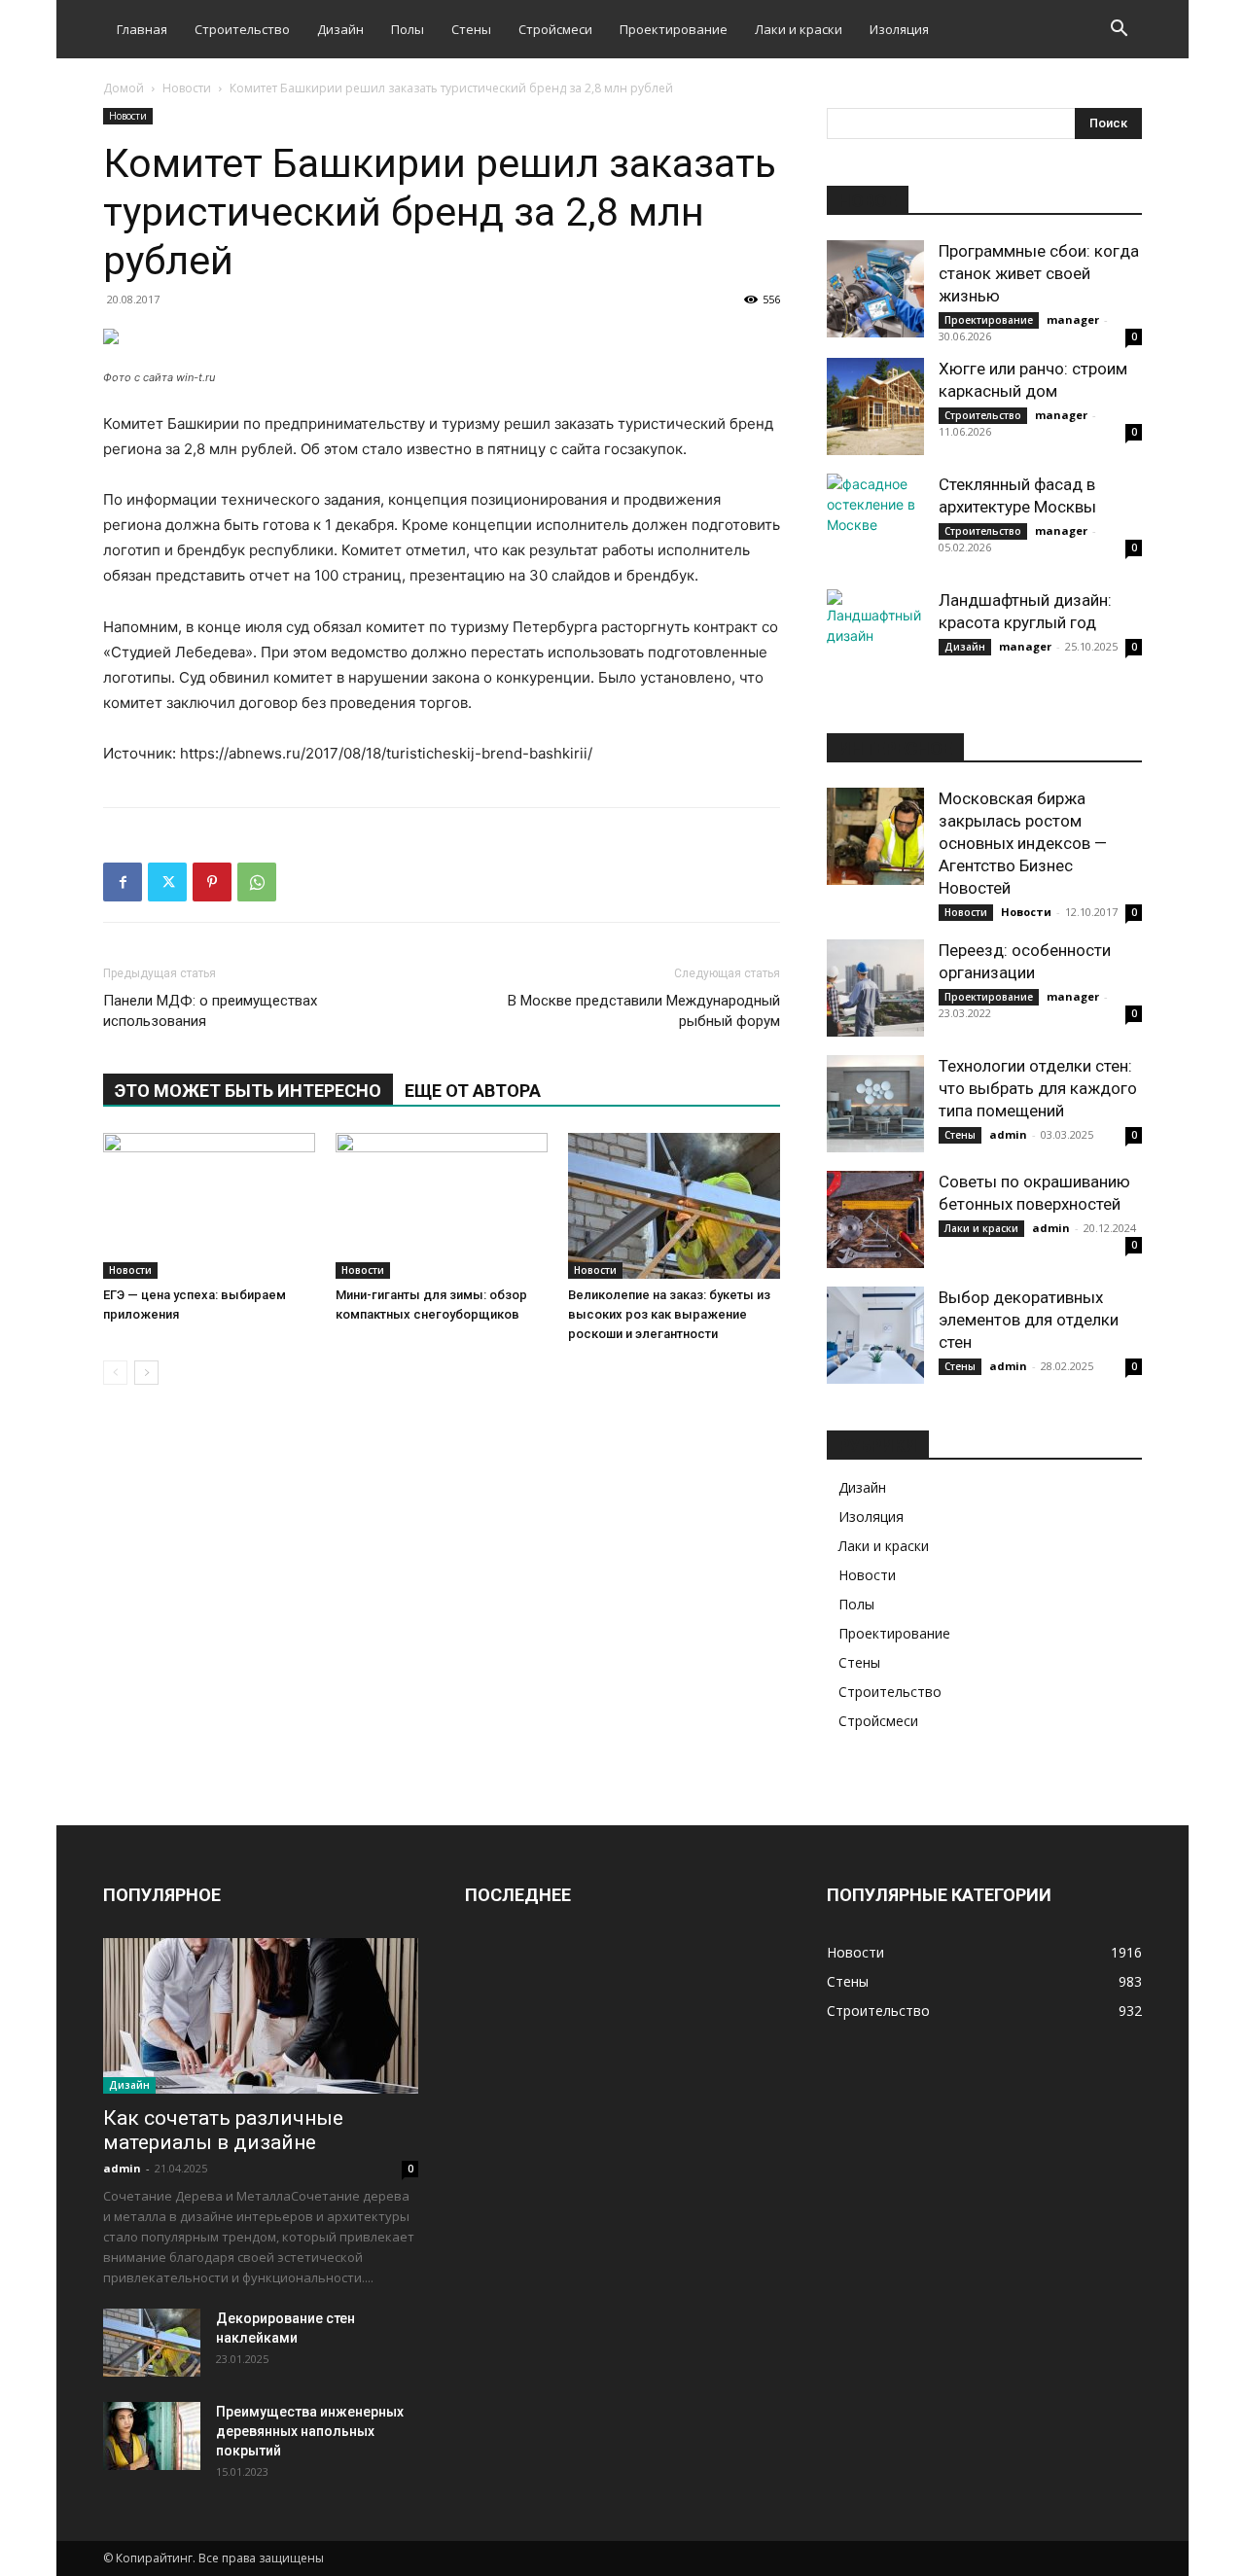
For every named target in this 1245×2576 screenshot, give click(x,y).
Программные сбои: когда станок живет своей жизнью (1039, 273)
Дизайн (340, 29)
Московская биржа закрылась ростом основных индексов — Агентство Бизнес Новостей (1023, 843)
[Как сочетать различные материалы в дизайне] (261, 2016)
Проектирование (674, 29)
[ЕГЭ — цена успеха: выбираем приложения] (209, 1206)
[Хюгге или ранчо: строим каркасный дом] (875, 406)
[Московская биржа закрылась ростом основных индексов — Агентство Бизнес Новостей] (875, 836)
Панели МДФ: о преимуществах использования (210, 1011)
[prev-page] (115, 1373)
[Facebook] (123, 882)
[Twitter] (167, 882)
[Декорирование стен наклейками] (152, 2343)
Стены (471, 29)
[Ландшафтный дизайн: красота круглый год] (875, 638)
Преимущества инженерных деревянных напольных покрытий (310, 2431)
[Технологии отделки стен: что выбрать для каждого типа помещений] (875, 1104)
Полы (408, 29)
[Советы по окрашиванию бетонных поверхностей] (875, 1219)
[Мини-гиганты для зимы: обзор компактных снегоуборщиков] (442, 1206)
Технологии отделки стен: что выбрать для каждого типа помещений (1038, 1088)
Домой (124, 88)
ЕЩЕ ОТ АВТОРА (473, 1091)
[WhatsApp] (257, 882)
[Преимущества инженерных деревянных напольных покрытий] (152, 2436)
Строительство (242, 29)
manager (1073, 319)
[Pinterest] (212, 882)
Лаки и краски (799, 29)
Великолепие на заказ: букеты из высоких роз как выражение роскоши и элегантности (669, 1314)
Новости (187, 88)
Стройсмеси (555, 29)
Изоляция (899, 29)
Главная (142, 29)
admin (1008, 1134)
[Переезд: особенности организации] (875, 988)
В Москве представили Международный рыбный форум (644, 1011)
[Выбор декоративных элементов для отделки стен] (875, 1335)
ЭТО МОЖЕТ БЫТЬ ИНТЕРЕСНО (248, 1091)
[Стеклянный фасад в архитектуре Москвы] (875, 522)
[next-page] (146, 1373)
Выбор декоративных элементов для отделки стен (1029, 1320)
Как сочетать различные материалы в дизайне (223, 2130)
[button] (1119, 31)
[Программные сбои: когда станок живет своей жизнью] (875, 289)
